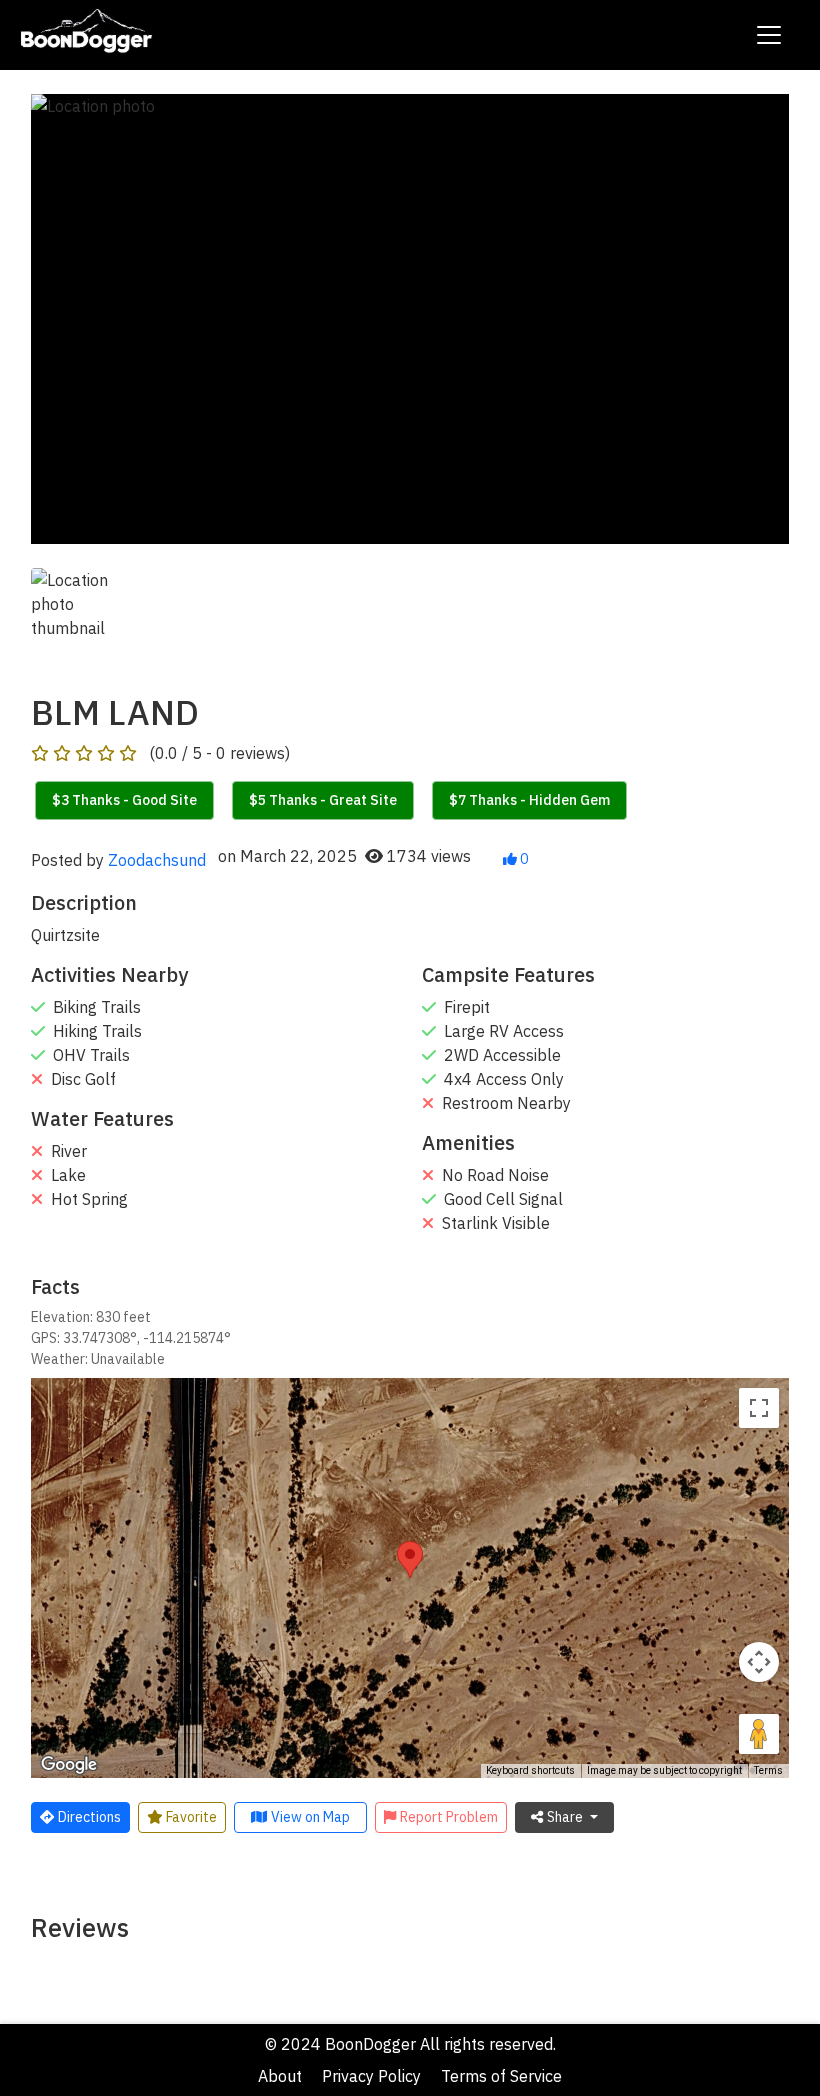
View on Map (310, 1817)
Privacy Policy (371, 2076)
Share (566, 1817)
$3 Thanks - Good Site (124, 800)
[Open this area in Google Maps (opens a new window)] (69, 1765)
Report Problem (449, 1817)
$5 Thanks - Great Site (323, 800)
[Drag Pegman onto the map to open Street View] (759, 1734)
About (280, 2076)
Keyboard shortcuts (530, 1770)
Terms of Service (501, 2076)
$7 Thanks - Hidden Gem (529, 800)
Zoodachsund (157, 860)
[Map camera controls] (759, 1662)
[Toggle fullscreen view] (759, 1408)
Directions (89, 1817)
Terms (768, 1770)
